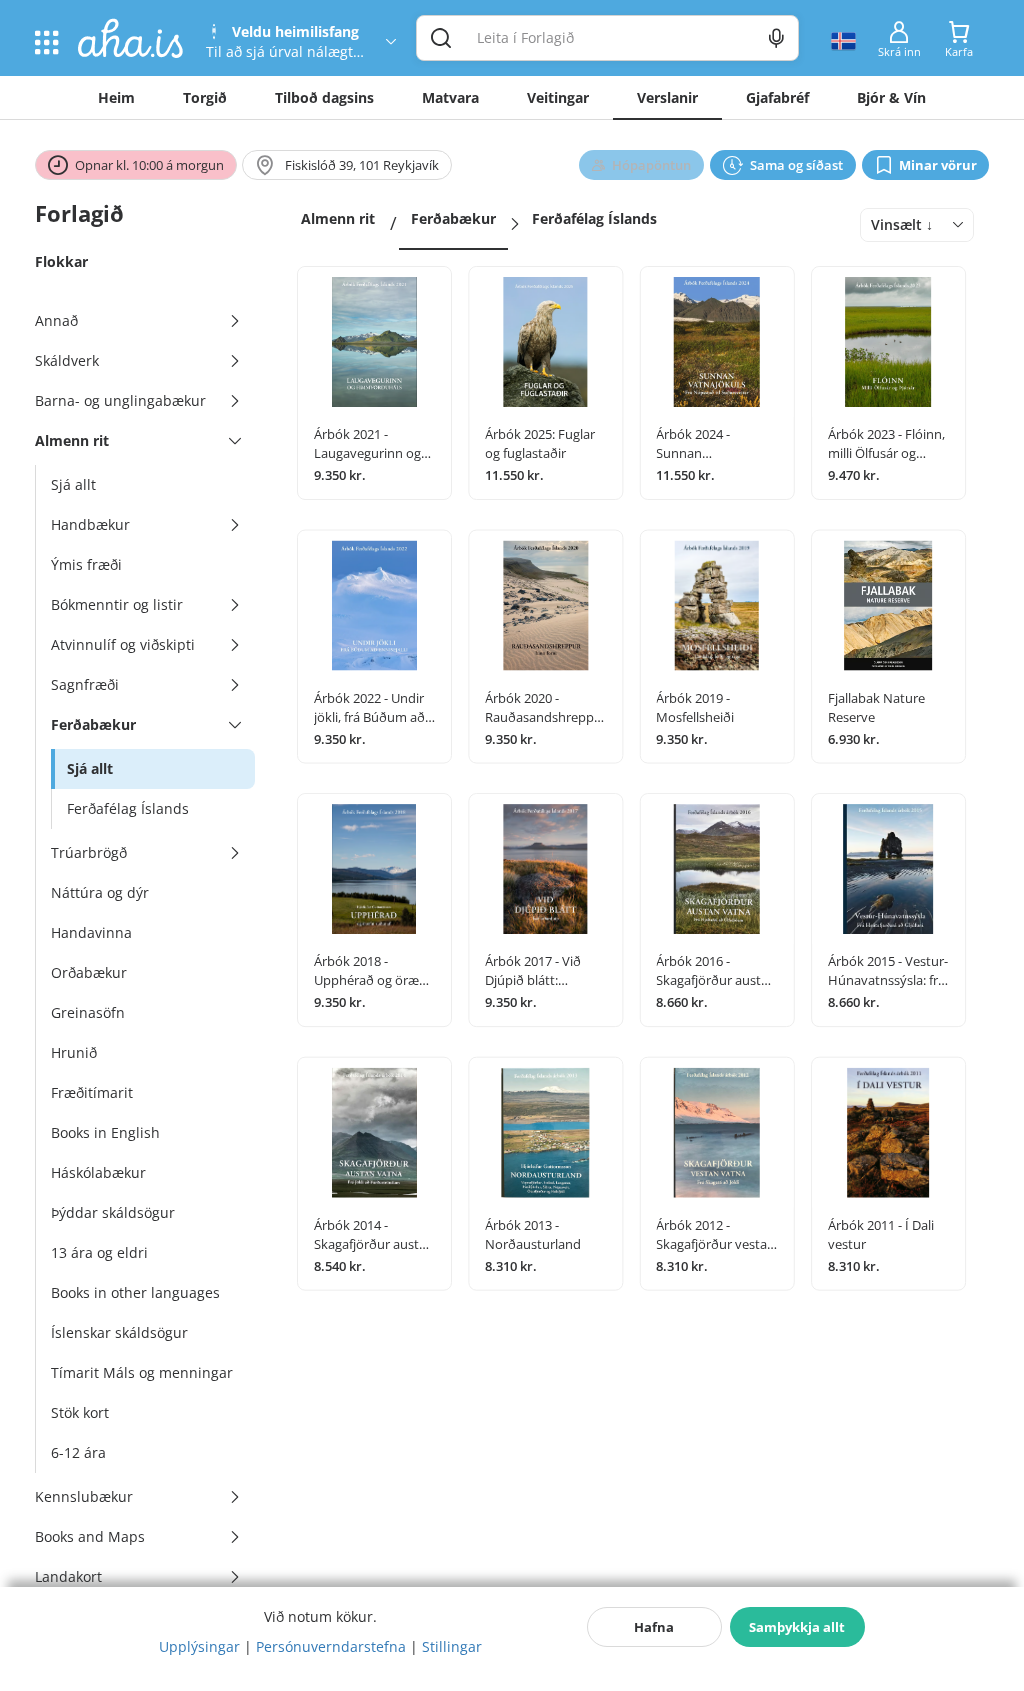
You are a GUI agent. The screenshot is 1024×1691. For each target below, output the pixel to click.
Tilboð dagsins (324, 97)
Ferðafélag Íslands (594, 218)
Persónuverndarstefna (331, 1646)
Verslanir (667, 97)
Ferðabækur (453, 218)
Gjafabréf (777, 97)
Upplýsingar (199, 1646)
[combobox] (917, 225)
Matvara (450, 97)
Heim (116, 97)
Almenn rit (338, 218)
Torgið (205, 97)
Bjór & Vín (891, 97)
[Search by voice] (776, 38)
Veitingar (558, 97)
